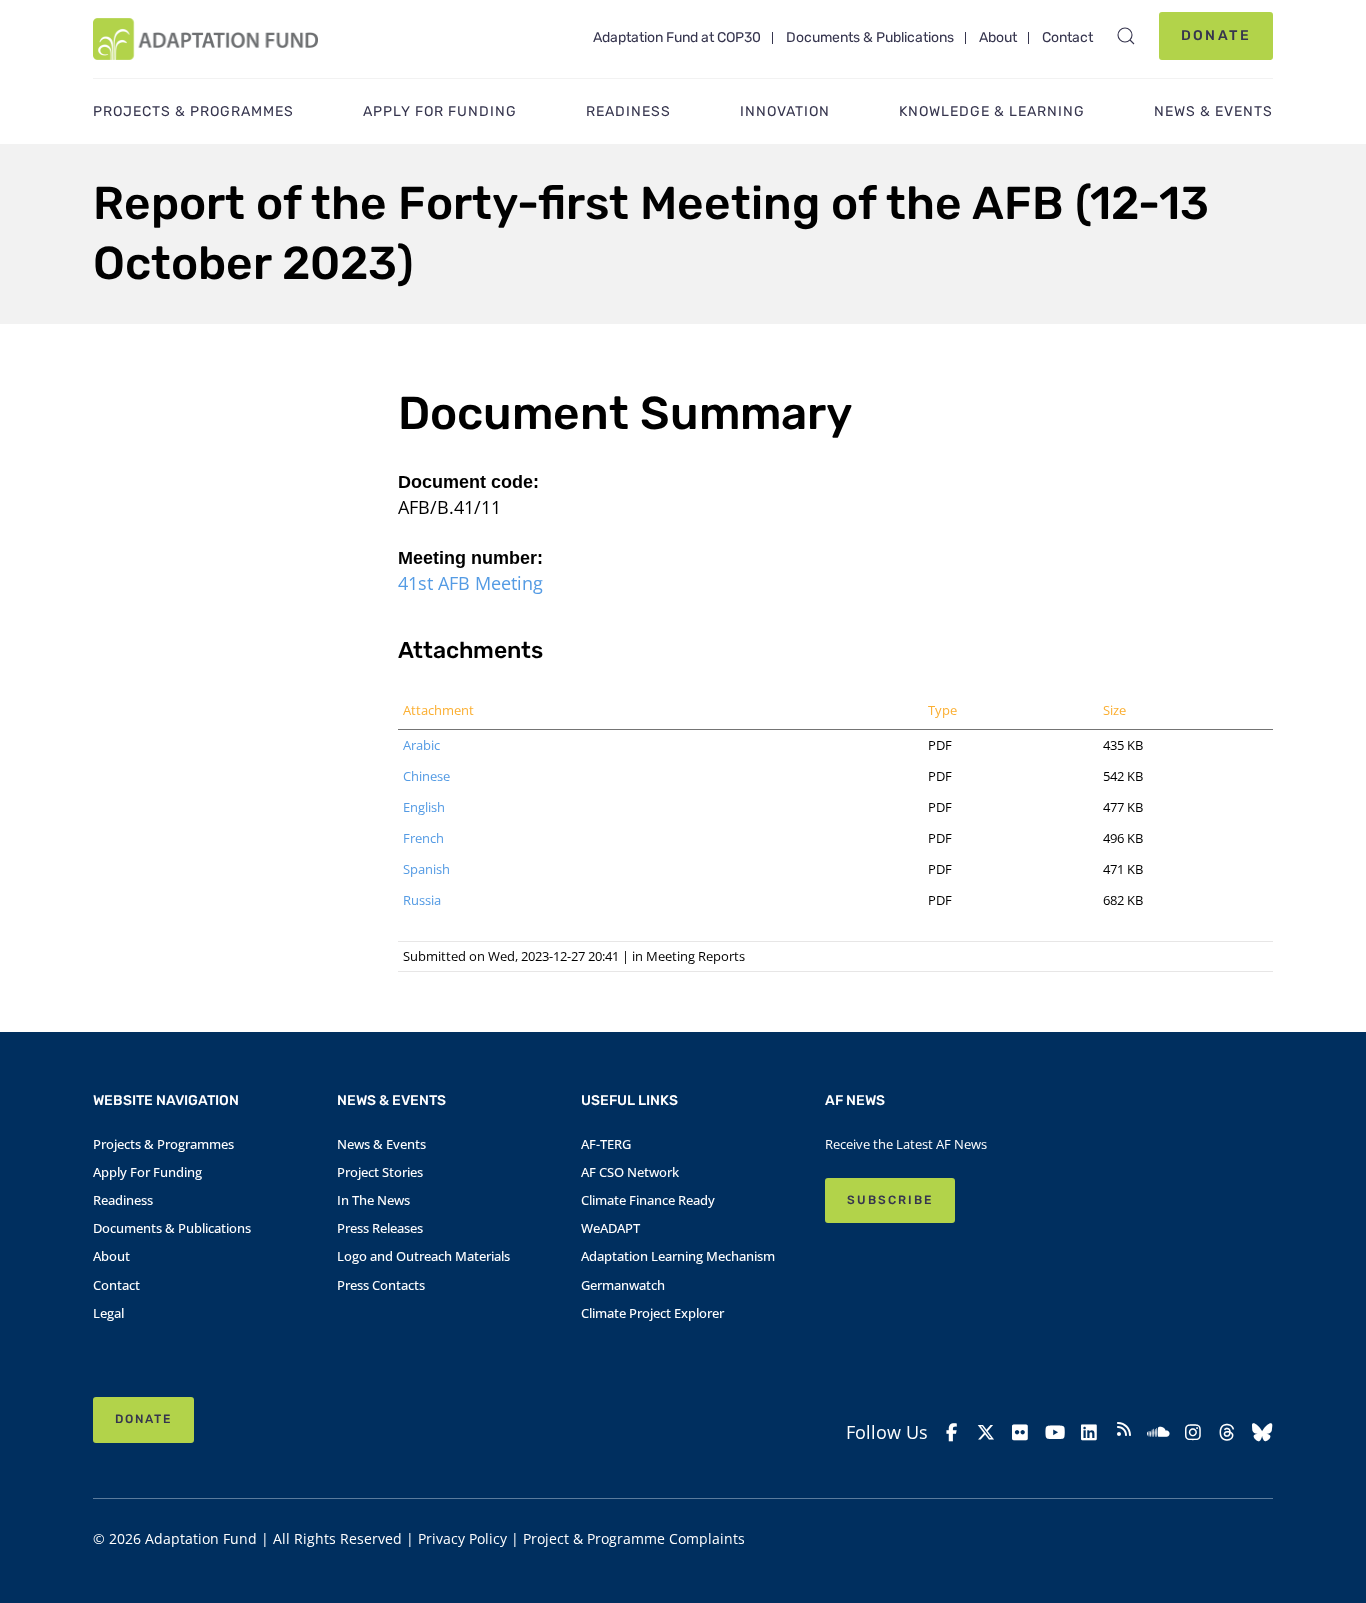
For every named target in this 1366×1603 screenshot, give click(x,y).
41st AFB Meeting (470, 583)
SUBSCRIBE (890, 1200)
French (423, 838)
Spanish (426, 869)
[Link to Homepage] (205, 39)
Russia (422, 900)
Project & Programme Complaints (634, 1538)
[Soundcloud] (1158, 1432)
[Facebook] (951, 1432)
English (424, 807)
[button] (1126, 36)
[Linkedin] (1089, 1432)
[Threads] (1227, 1432)
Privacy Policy (462, 1538)
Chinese (426, 776)
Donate (1216, 35)
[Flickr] (1020, 1432)
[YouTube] (1055, 1432)
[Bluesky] (1262, 1432)
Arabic (421, 745)
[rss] (1124, 1432)
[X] (986, 1432)
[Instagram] (1193, 1432)
